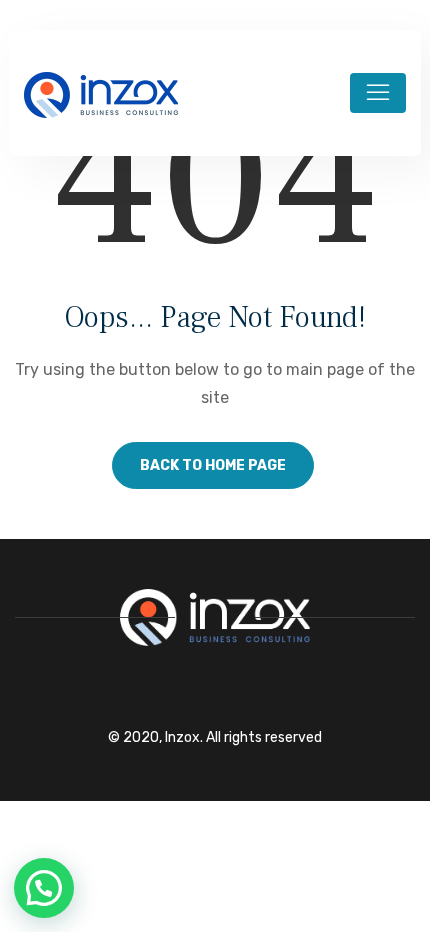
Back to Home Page (213, 465)
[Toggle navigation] (378, 93)
